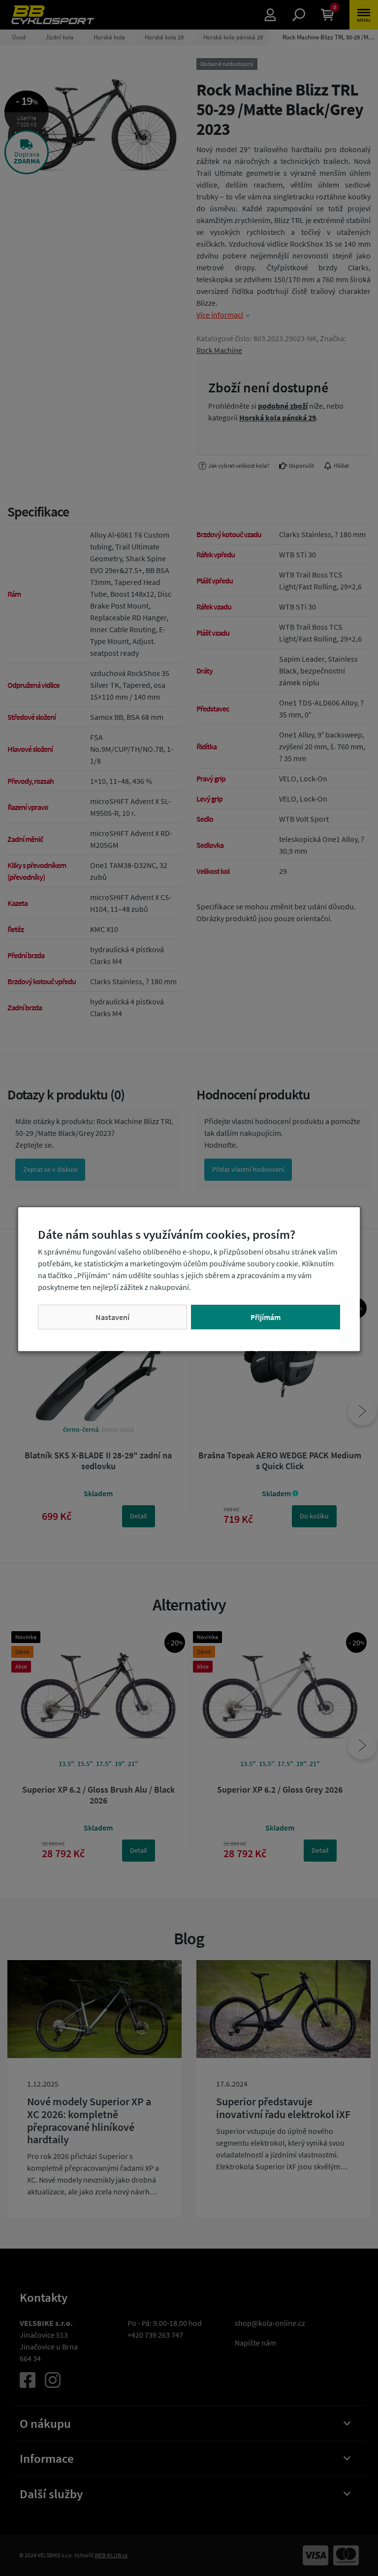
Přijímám (266, 1317)
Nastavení (112, 1317)
